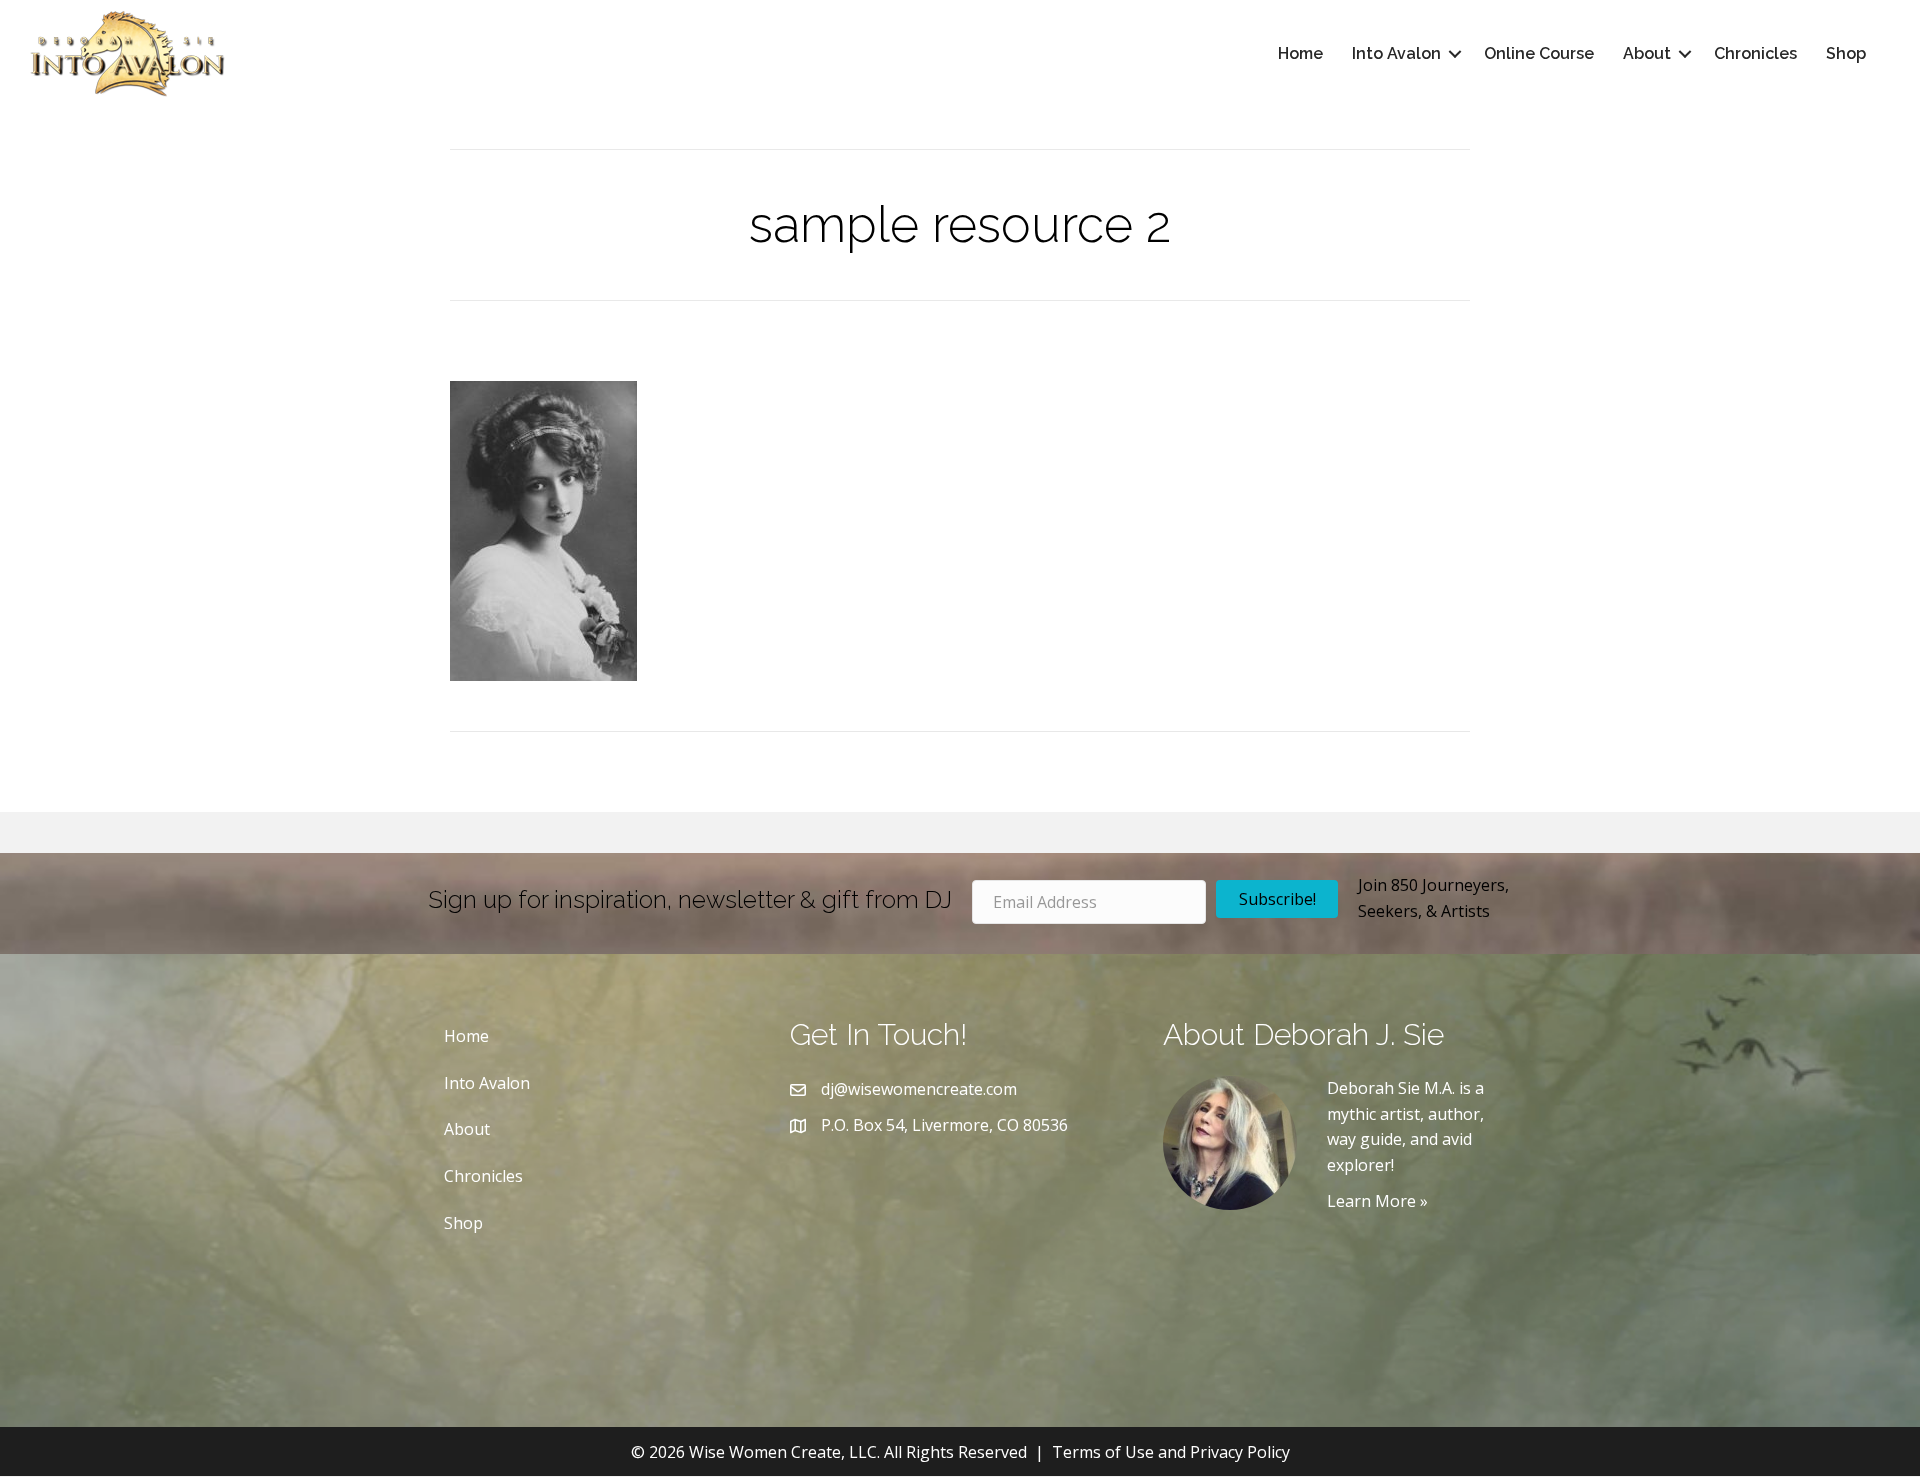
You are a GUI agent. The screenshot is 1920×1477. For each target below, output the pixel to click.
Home (1300, 53)
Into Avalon (1396, 53)
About (1647, 53)
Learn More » (1377, 1201)
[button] (1455, 54)
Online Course (1539, 53)
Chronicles (1755, 53)
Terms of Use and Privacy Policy (1171, 1452)
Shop (1846, 53)
